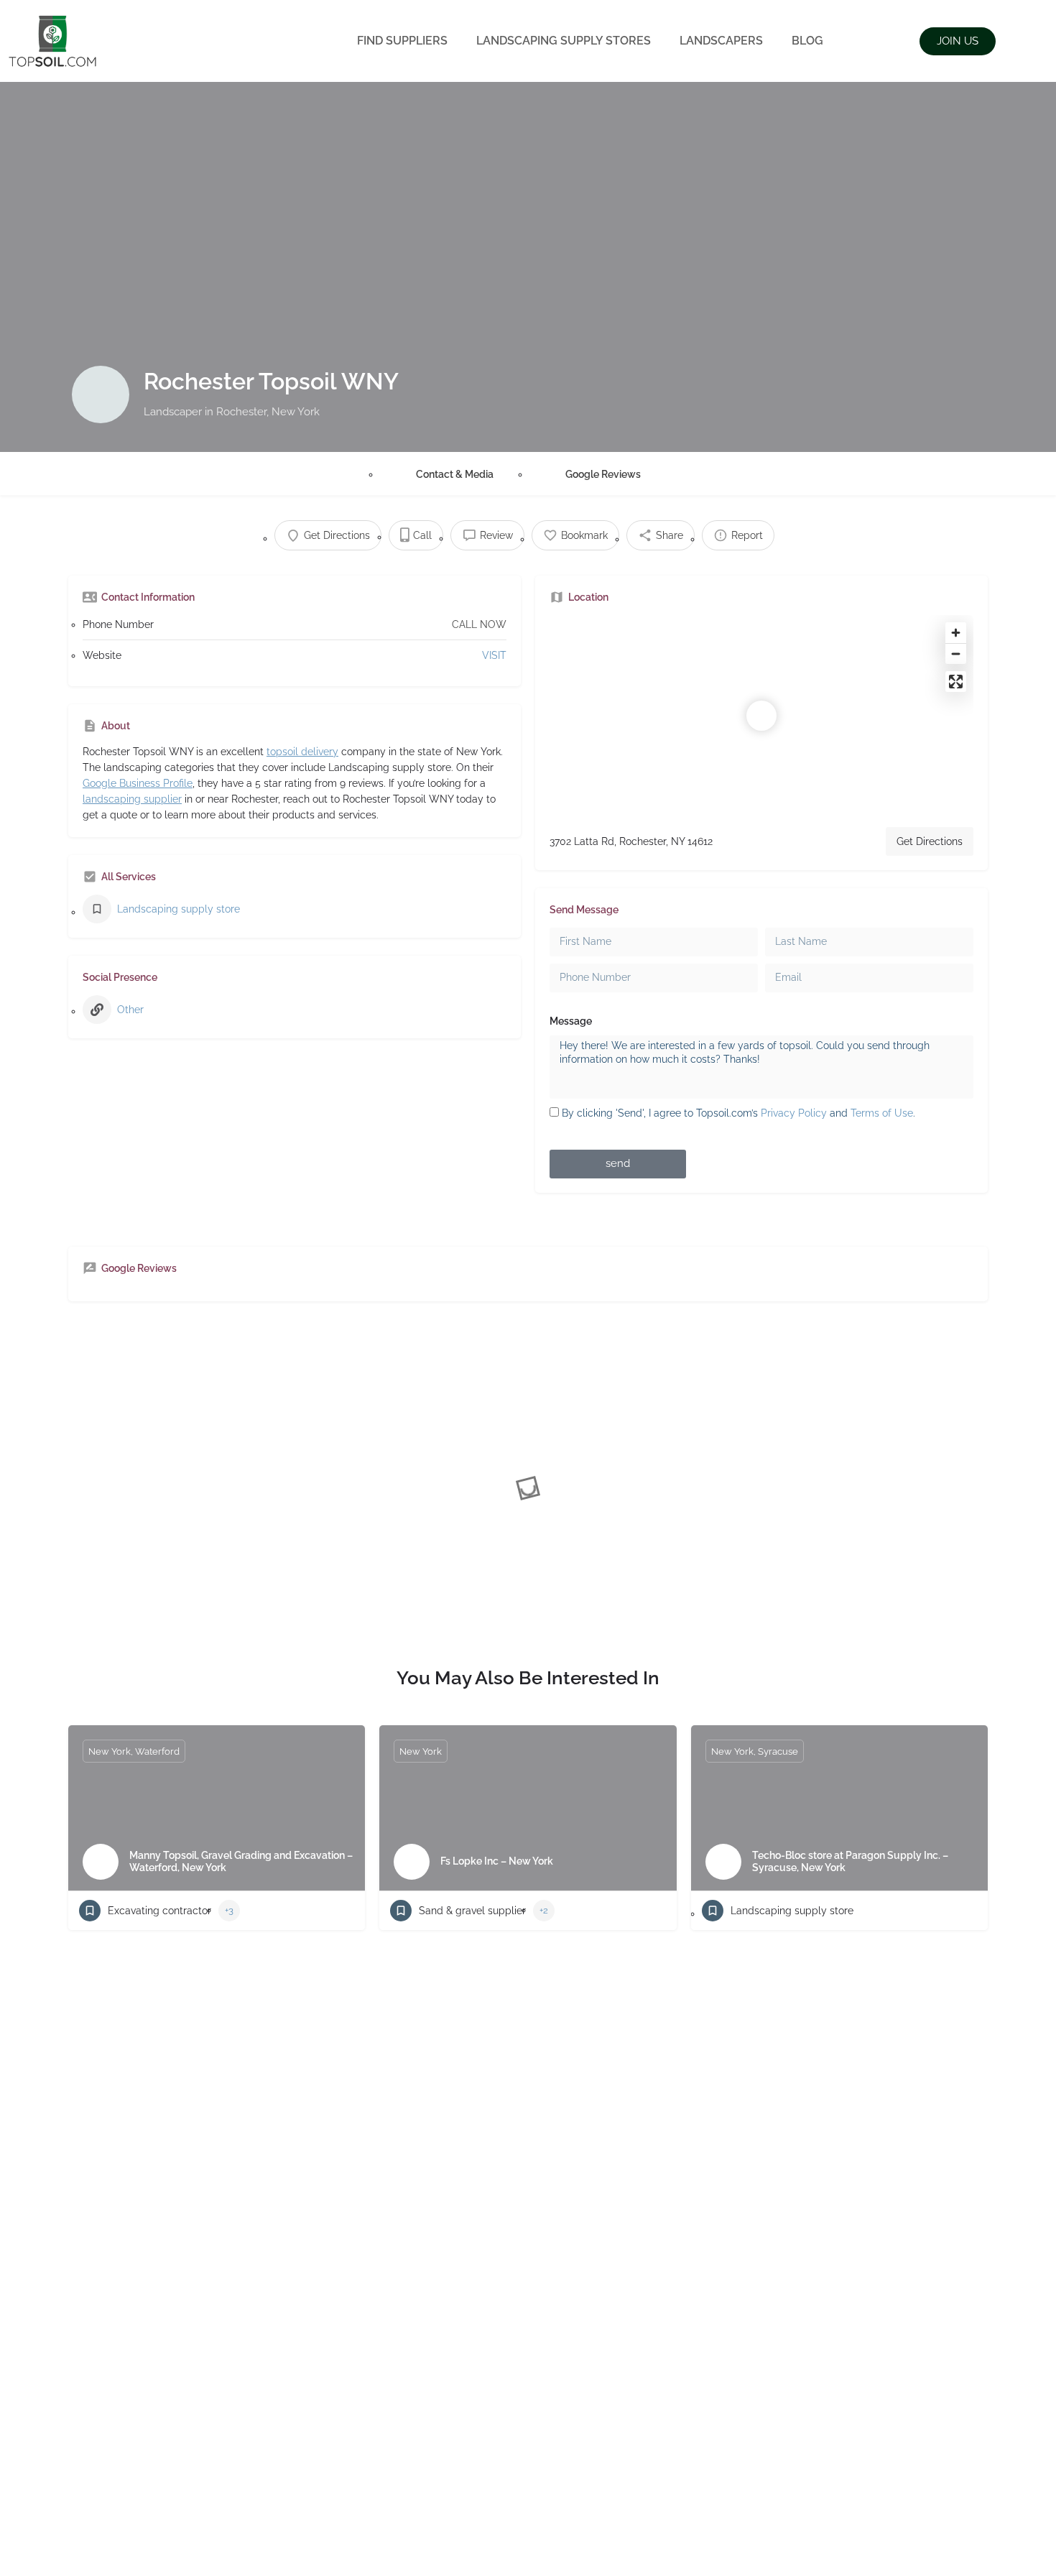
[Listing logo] (101, 394)
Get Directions (930, 841)
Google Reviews (603, 474)
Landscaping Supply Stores (564, 41)
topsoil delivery (302, 752)
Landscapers (721, 41)
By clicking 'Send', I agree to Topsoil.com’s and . (738, 1113)
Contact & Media (455, 474)
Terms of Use (882, 1113)
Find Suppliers (402, 41)
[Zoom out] (956, 654)
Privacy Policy (794, 1113)
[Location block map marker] (761, 716)
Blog (807, 41)
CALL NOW (479, 624)
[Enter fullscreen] (956, 682)
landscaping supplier (132, 799)
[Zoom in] (956, 633)
